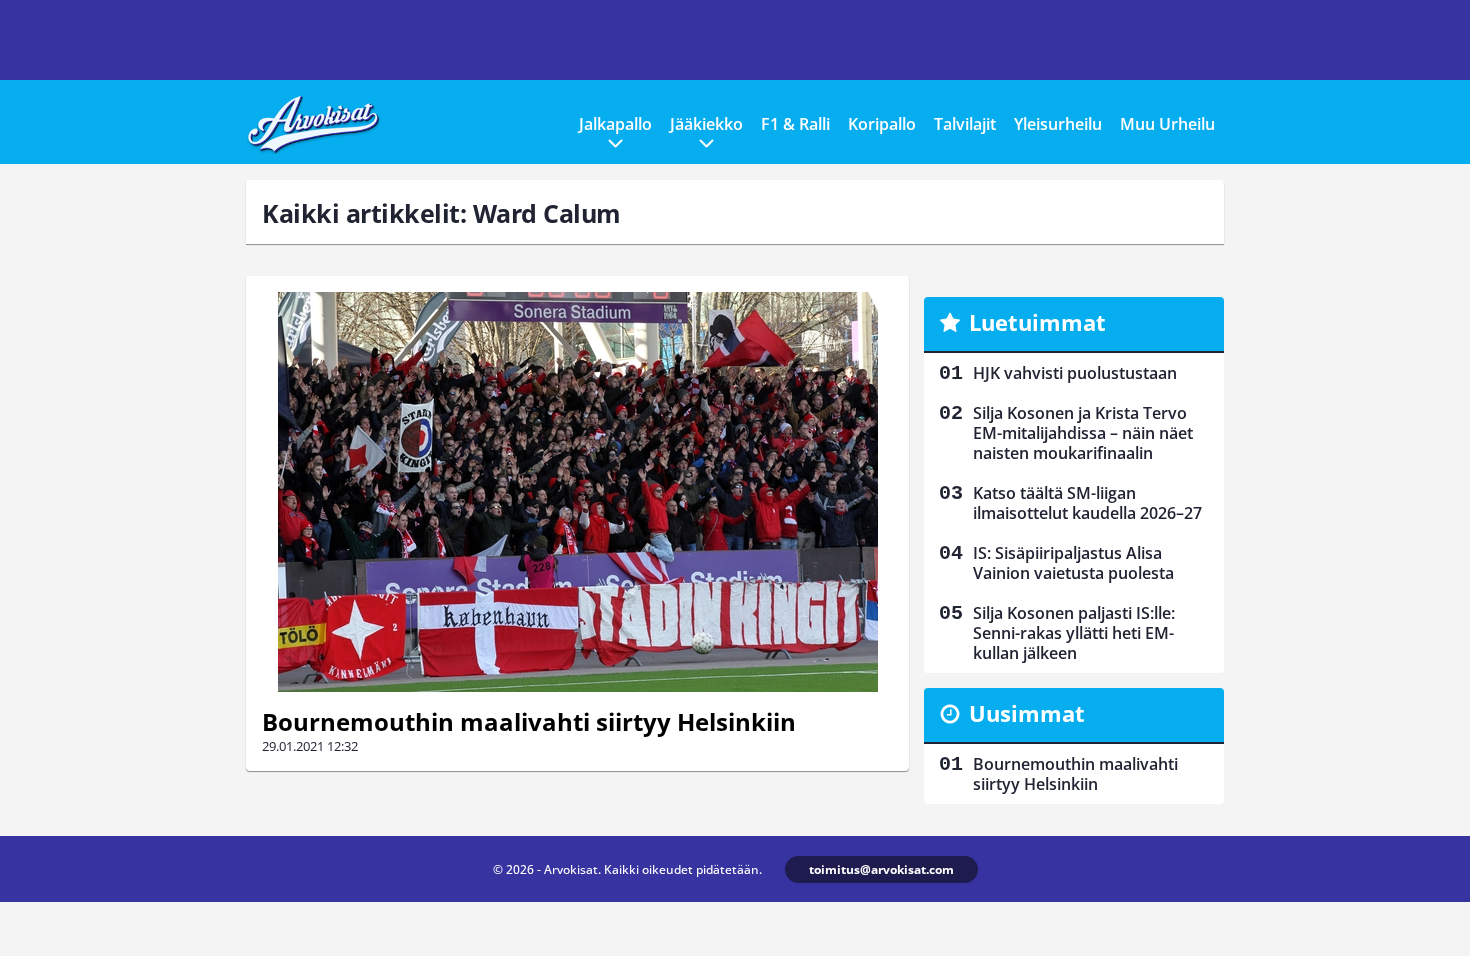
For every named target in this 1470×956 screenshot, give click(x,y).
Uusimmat (1027, 713)
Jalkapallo (615, 124)
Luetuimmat (1037, 322)
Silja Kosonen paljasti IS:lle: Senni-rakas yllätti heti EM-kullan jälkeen (1074, 633)
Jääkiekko (706, 124)
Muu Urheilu (1167, 124)
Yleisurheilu (1058, 124)
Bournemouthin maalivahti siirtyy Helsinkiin (529, 721)
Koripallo (882, 124)
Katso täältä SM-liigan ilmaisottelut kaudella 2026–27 (1087, 503)
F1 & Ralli (795, 124)
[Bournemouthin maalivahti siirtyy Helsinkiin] (577, 492)
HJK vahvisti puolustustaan (1075, 373)
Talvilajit (965, 124)
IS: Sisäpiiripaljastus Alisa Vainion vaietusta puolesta (1073, 563)
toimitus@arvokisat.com (881, 869)
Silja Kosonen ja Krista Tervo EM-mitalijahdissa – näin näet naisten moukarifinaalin (1083, 433)
